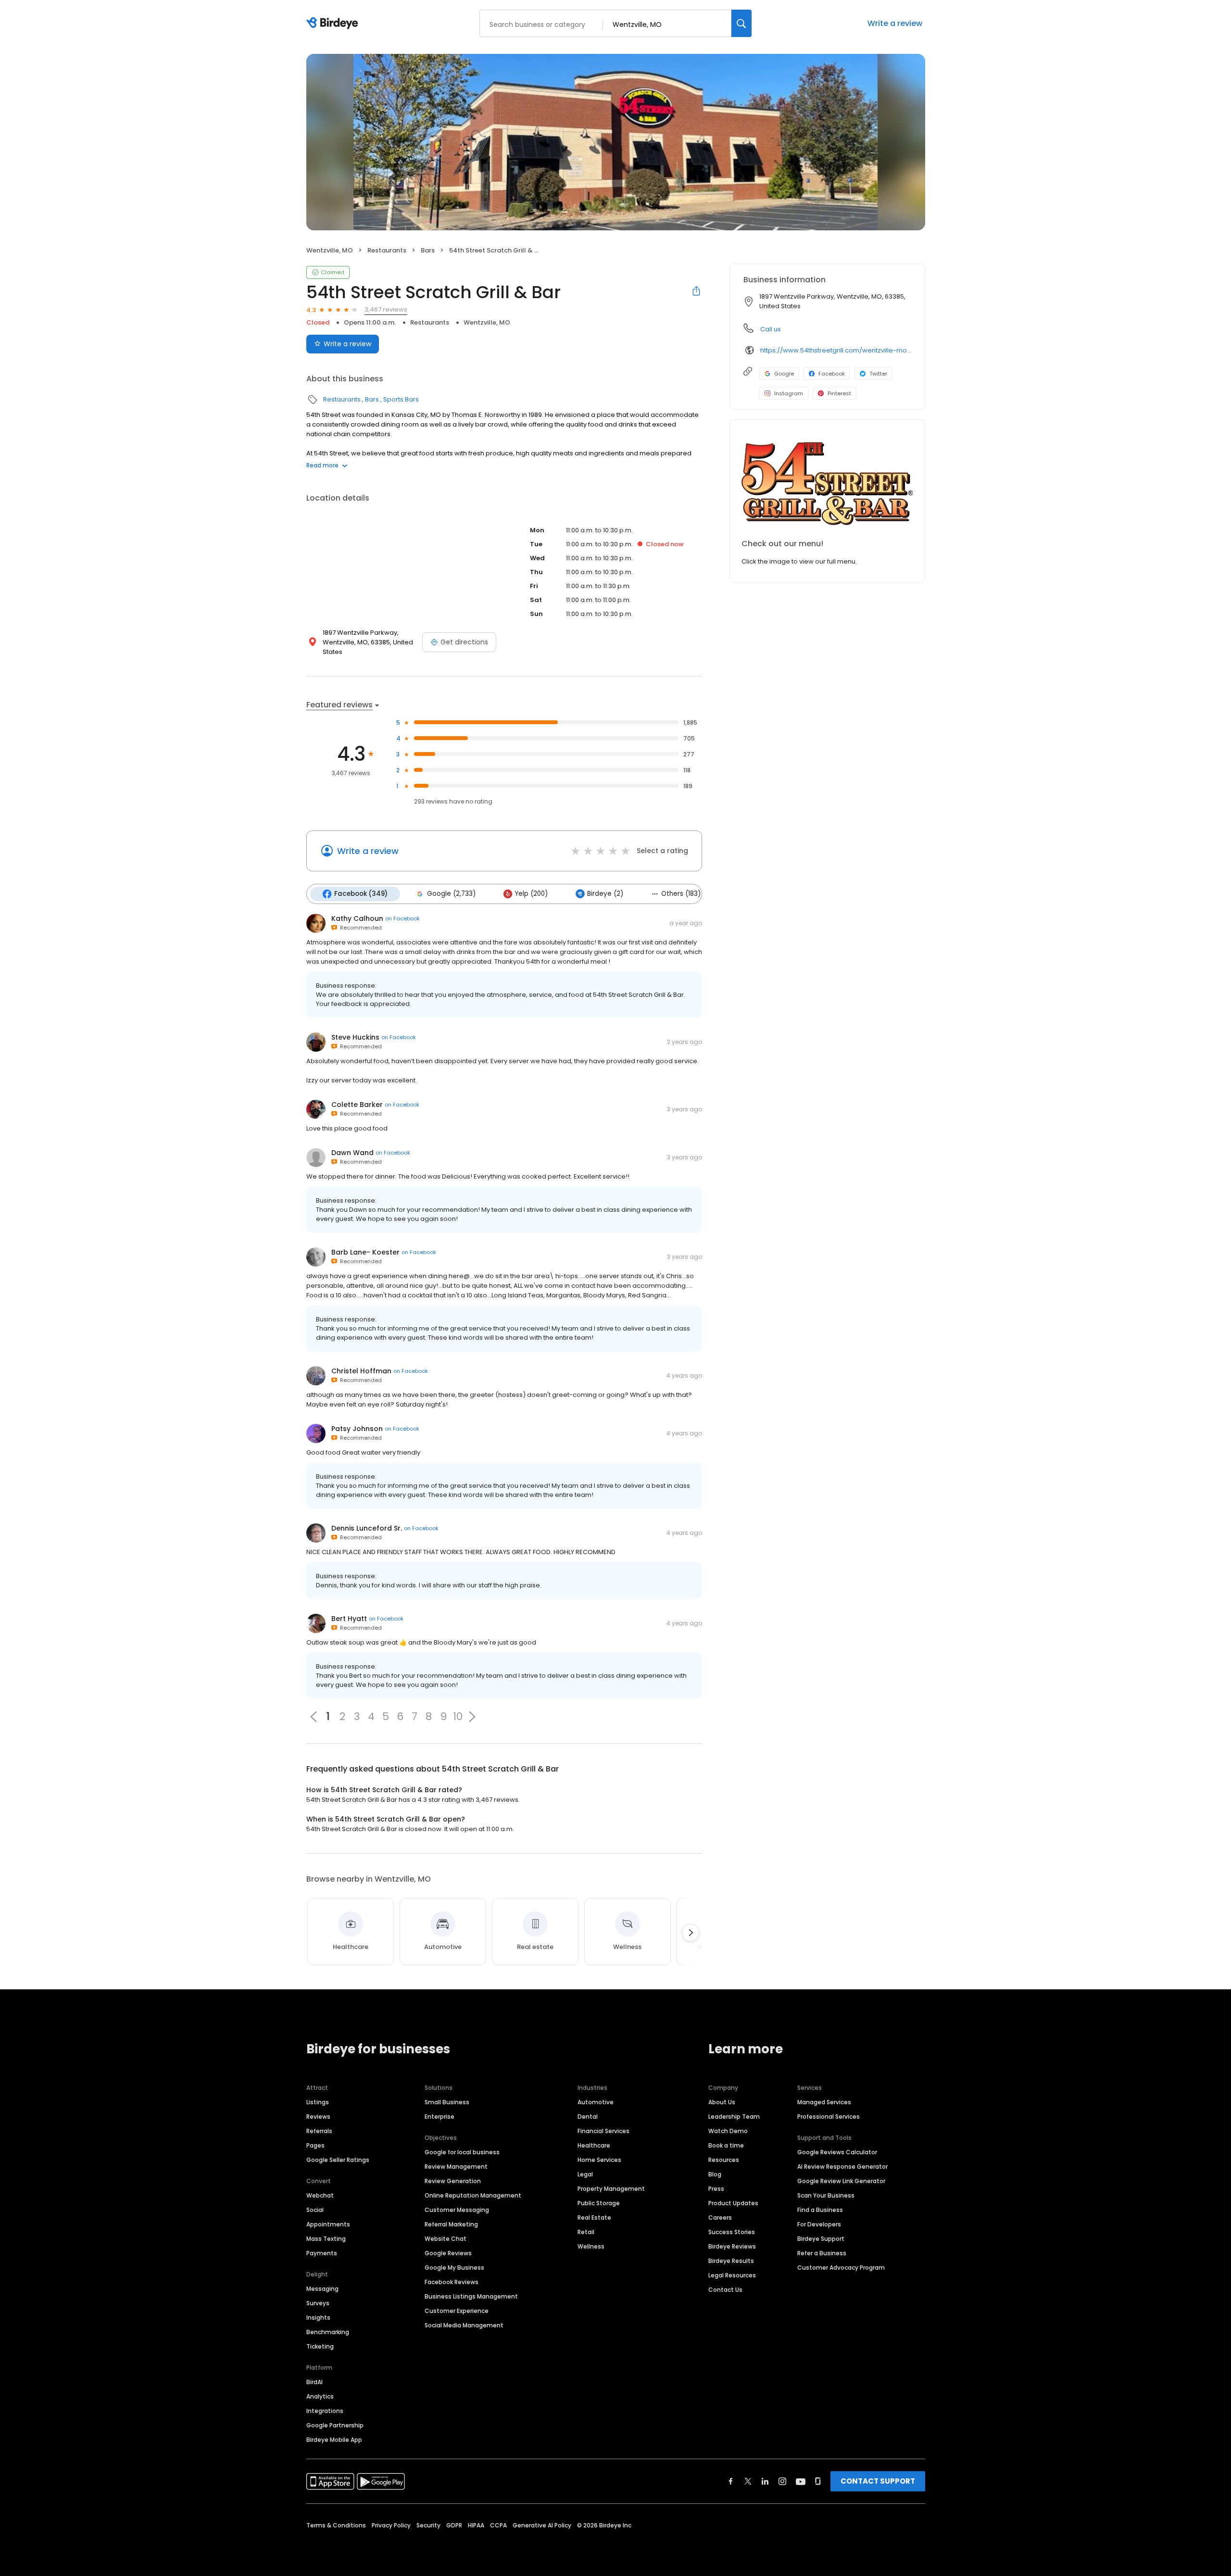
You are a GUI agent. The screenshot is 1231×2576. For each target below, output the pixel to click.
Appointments (328, 2224)
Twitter (878, 374)
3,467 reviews (386, 309)
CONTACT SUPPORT (878, 2481)
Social (315, 2210)
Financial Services (603, 2131)
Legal (585, 2174)
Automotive (596, 2102)
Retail (586, 2232)
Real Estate (594, 2218)
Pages (315, 2145)
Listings (318, 2102)
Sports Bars (401, 399)
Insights (318, 2318)
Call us (771, 329)
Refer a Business (822, 2253)
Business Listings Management (471, 2296)
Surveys (318, 2303)
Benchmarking (328, 2332)
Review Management (456, 2167)
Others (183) (681, 894)
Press (716, 2189)
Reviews (318, 2117)
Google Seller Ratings (338, 2160)
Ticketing (320, 2346)
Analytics (320, 2396)
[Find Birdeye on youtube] (801, 2481)
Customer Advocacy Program (841, 2268)
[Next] (691, 1933)
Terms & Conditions (336, 2525)
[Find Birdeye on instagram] (782, 2481)
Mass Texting (326, 2239)
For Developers (819, 2224)
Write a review (895, 23)
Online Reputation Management (473, 2195)
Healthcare (594, 2145)
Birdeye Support (821, 2239)
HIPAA (476, 2525)
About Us (722, 2102)
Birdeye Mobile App (334, 2440)
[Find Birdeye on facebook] (731, 2481)
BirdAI (314, 2382)
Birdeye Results (731, 2261)
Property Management (611, 2189)
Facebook (832, 374)
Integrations (325, 2411)
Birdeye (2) (605, 894)
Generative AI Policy (542, 2525)
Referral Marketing (451, 2224)
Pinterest (839, 393)
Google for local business (462, 2152)
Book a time (726, 2145)
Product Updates (733, 2203)
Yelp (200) (531, 894)
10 (458, 1717)
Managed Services (824, 2102)
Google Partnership (335, 2425)
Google (784, 374)
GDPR (454, 2525)
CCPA (498, 2525)
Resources (724, 2160)
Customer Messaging (457, 2210)
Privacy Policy (391, 2525)
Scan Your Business (826, 2195)
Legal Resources (732, 2275)
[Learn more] (827, 483)
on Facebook (402, 918)
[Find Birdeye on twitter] (748, 2481)
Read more (322, 465)
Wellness (591, 2246)
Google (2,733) (451, 894)
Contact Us (725, 2290)
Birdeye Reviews (732, 2246)
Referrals (319, 2131)
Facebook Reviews (452, 2282)
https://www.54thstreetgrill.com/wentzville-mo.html (836, 350)
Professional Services (829, 2117)
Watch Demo (728, 2131)
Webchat (320, 2195)
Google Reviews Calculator (837, 2152)
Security (428, 2525)
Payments (322, 2253)
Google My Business (454, 2268)
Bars (428, 250)
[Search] (741, 23)
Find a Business (820, 2210)
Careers (720, 2218)
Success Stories (732, 2232)
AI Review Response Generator (842, 2167)
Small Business (447, 2102)
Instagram (789, 393)
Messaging (322, 2289)
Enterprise (440, 2117)
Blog (715, 2174)
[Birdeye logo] (334, 24)
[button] (472, 1717)
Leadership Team (734, 2117)
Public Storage (599, 2203)
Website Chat (446, 2239)
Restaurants (387, 250)
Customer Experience (457, 2311)
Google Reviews (448, 2253)
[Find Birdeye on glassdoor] (818, 2481)
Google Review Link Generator (841, 2181)
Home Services (599, 2160)
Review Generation (453, 2181)
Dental (588, 2117)
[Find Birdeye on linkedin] (765, 2481)
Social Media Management (464, 2325)
